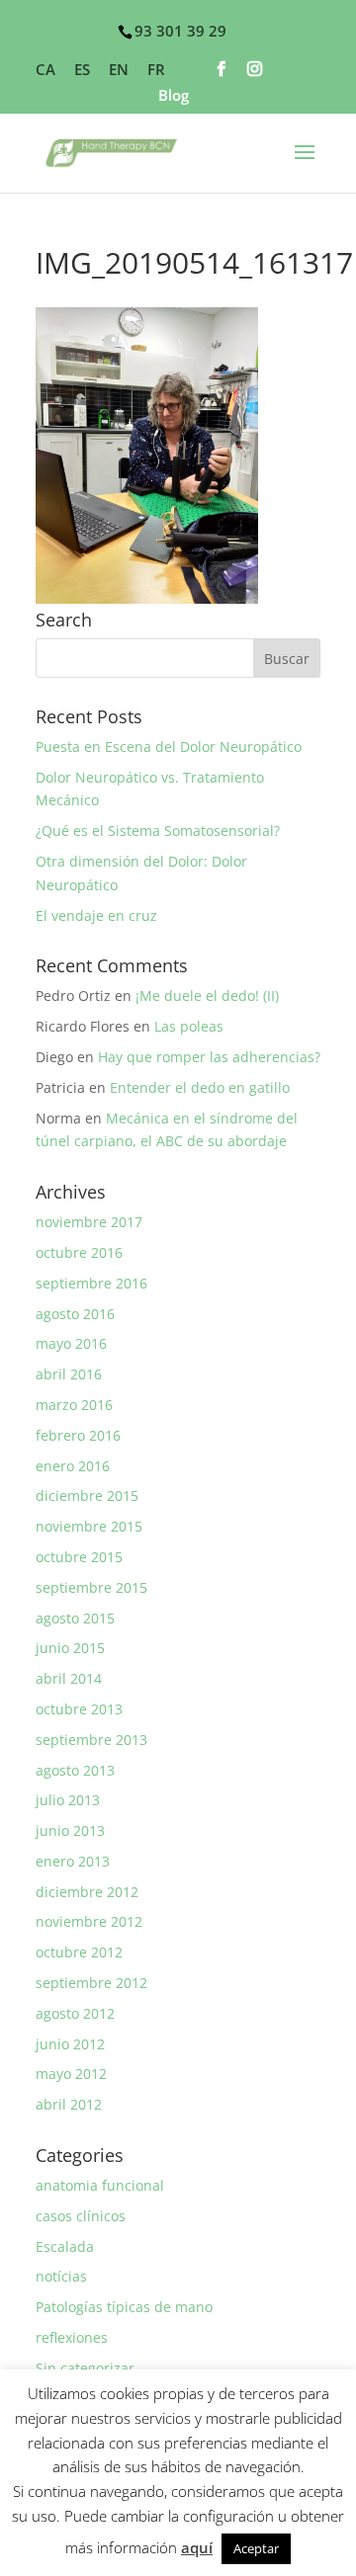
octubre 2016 (79, 1252)
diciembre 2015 (87, 1496)
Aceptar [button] (256, 2548)
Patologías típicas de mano (124, 2307)
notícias (61, 2276)
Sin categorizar (85, 2368)
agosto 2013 (75, 1770)
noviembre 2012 (89, 1921)
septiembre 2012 (91, 1983)
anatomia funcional (100, 2185)
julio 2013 (68, 1800)
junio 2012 (70, 2044)
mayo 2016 (71, 1343)
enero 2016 (73, 1466)
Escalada (65, 2246)
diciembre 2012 (87, 1892)
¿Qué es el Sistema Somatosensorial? (158, 831)
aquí (197, 2547)
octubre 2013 (79, 1709)
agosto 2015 (75, 1618)
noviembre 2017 (89, 1222)
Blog (174, 96)
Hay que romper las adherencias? (209, 1057)
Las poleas (189, 1026)
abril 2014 (69, 1678)
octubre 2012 (79, 1952)
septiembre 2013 (91, 1740)
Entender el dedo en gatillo (200, 1087)
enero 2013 (73, 1861)
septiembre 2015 (91, 1587)
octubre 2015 (79, 1557)
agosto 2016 (75, 1314)
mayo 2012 (71, 2074)
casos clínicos (81, 2216)
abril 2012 (69, 2104)
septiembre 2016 (91, 1283)
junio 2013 (70, 1830)
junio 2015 (70, 1648)
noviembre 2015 (89, 1526)
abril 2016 (69, 1374)
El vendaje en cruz (96, 915)
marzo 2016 (74, 1405)
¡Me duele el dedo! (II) (207, 996)
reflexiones (72, 2337)
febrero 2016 (78, 1435)
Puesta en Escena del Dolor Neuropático (169, 747)
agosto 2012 (75, 2013)
